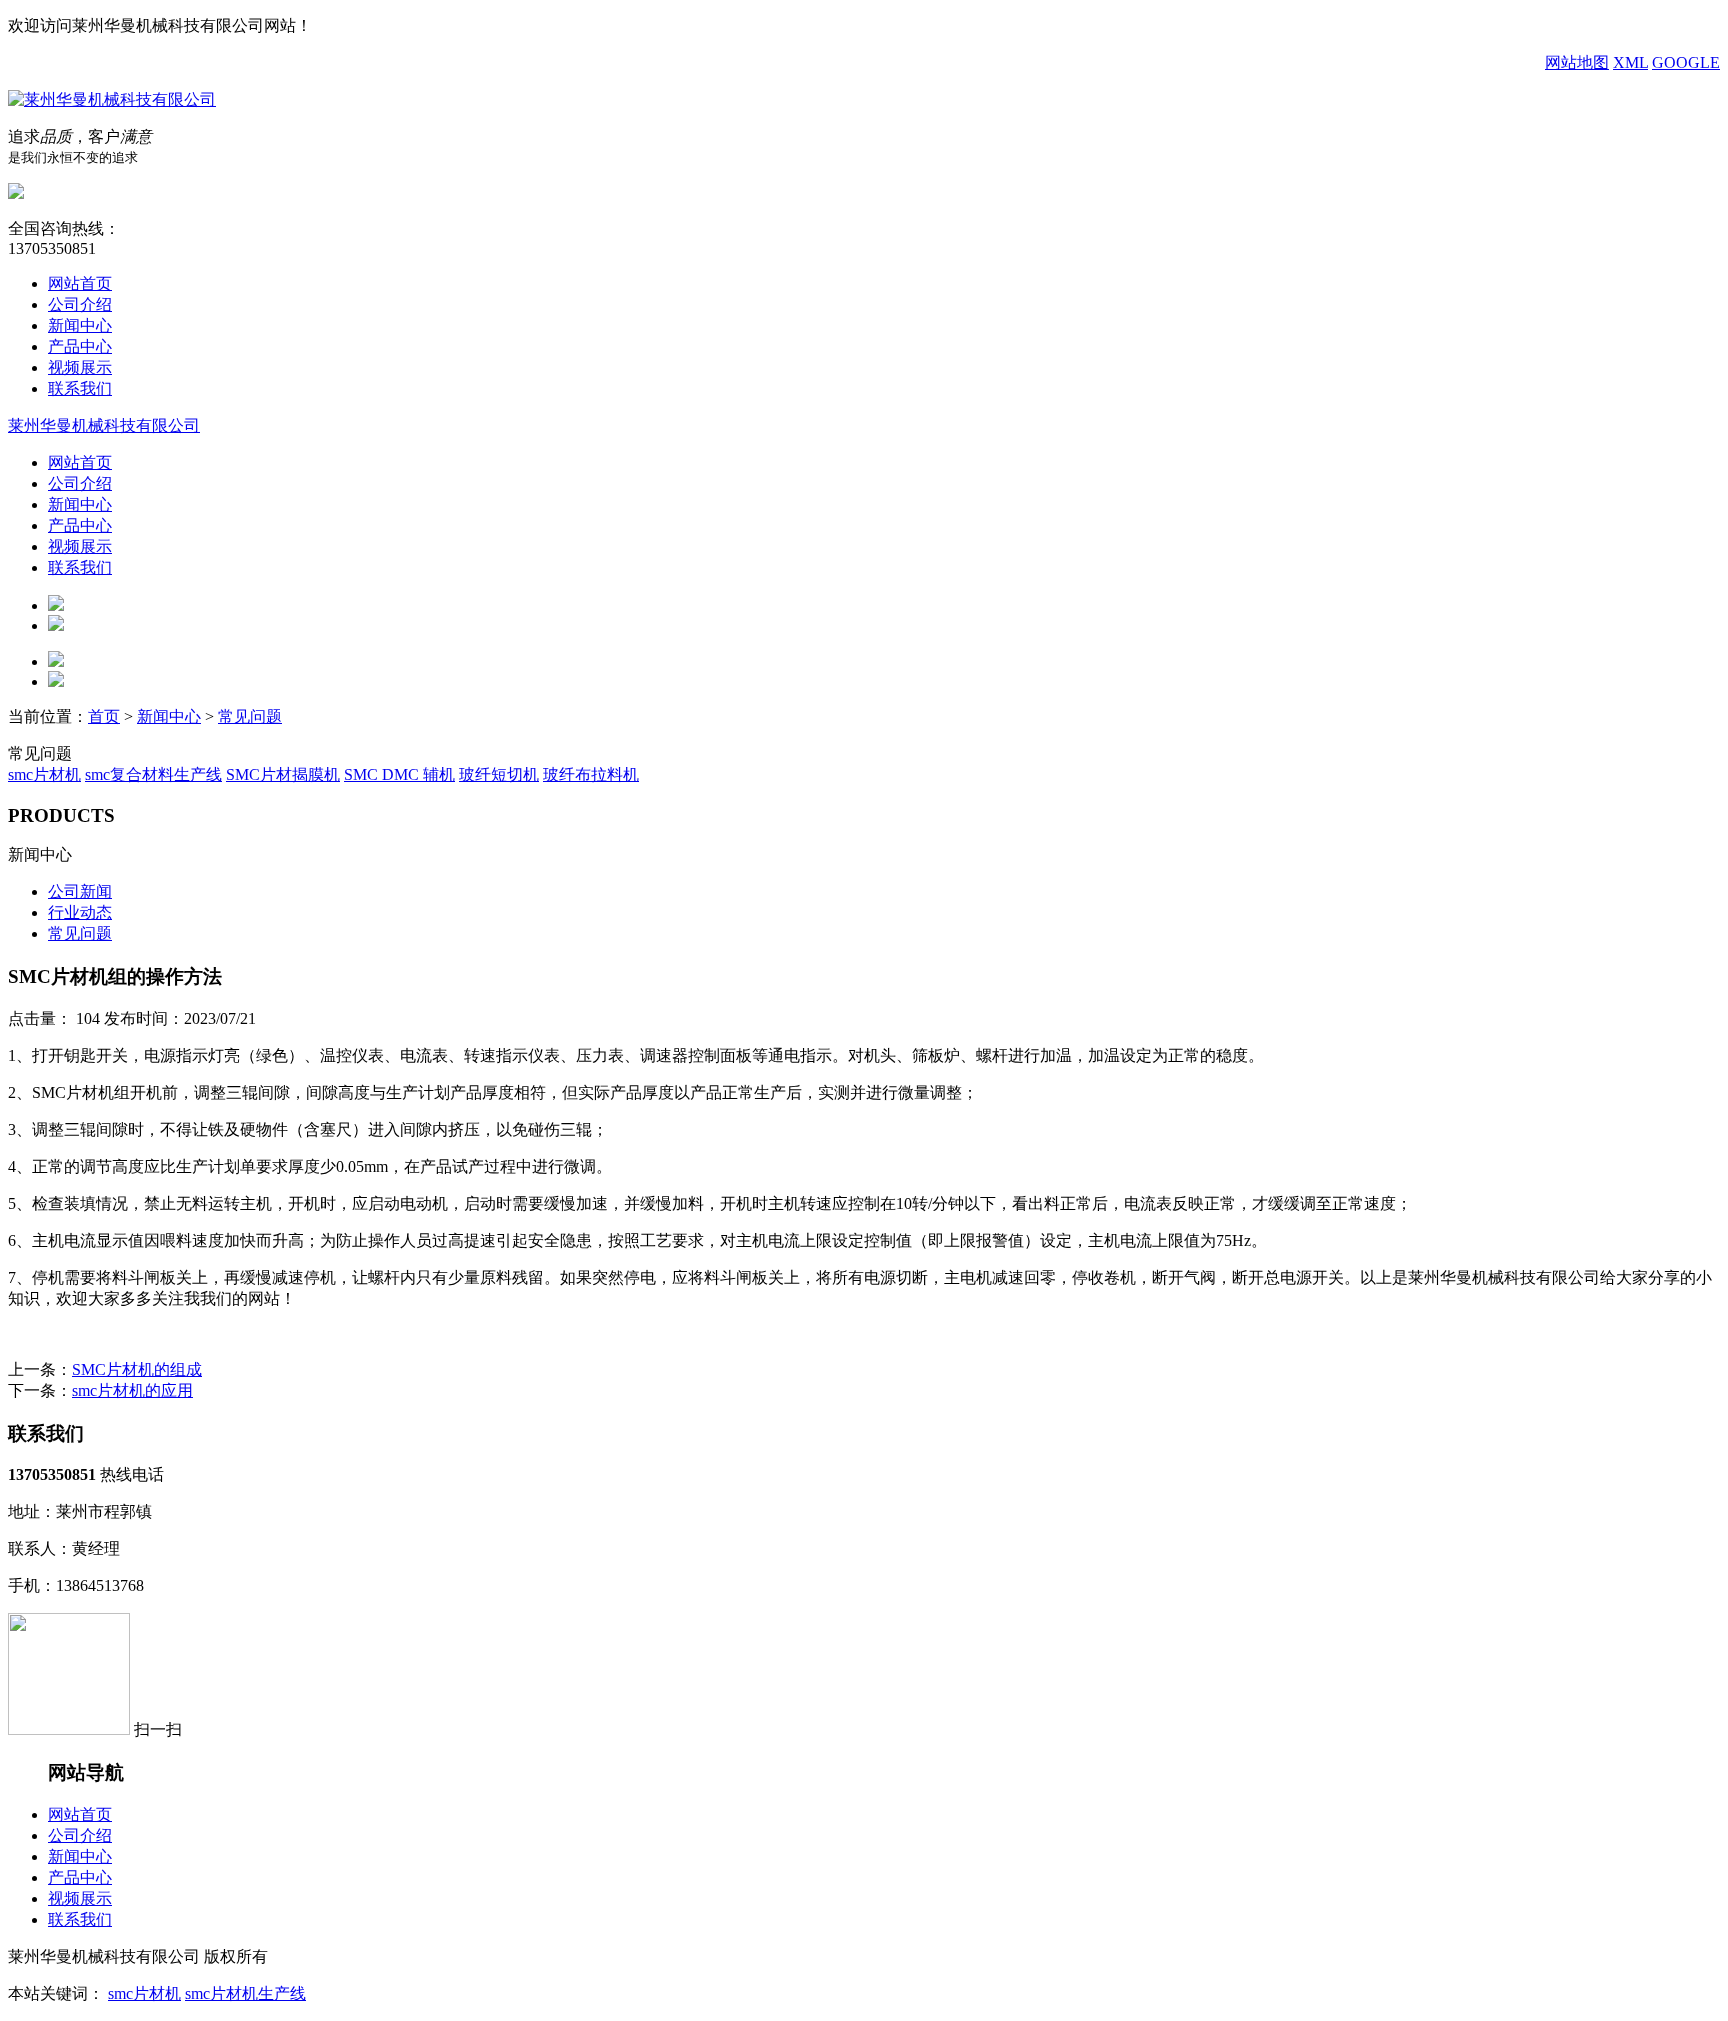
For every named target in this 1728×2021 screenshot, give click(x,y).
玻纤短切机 (499, 774)
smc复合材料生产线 (153, 774)
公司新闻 (80, 891)
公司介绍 (80, 304)
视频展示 (80, 367)
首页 (104, 716)
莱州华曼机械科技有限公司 (104, 425)
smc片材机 (44, 774)
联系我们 (80, 388)
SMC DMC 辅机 (399, 774)
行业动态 (80, 912)
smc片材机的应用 (132, 1390)
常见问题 (250, 716)
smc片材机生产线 (245, 1993)
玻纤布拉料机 (591, 774)
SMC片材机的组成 (137, 1369)
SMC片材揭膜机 (283, 774)
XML (1630, 62)
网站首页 (80, 283)
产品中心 (80, 346)
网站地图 (1577, 62)
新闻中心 (80, 325)
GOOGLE (1686, 62)
